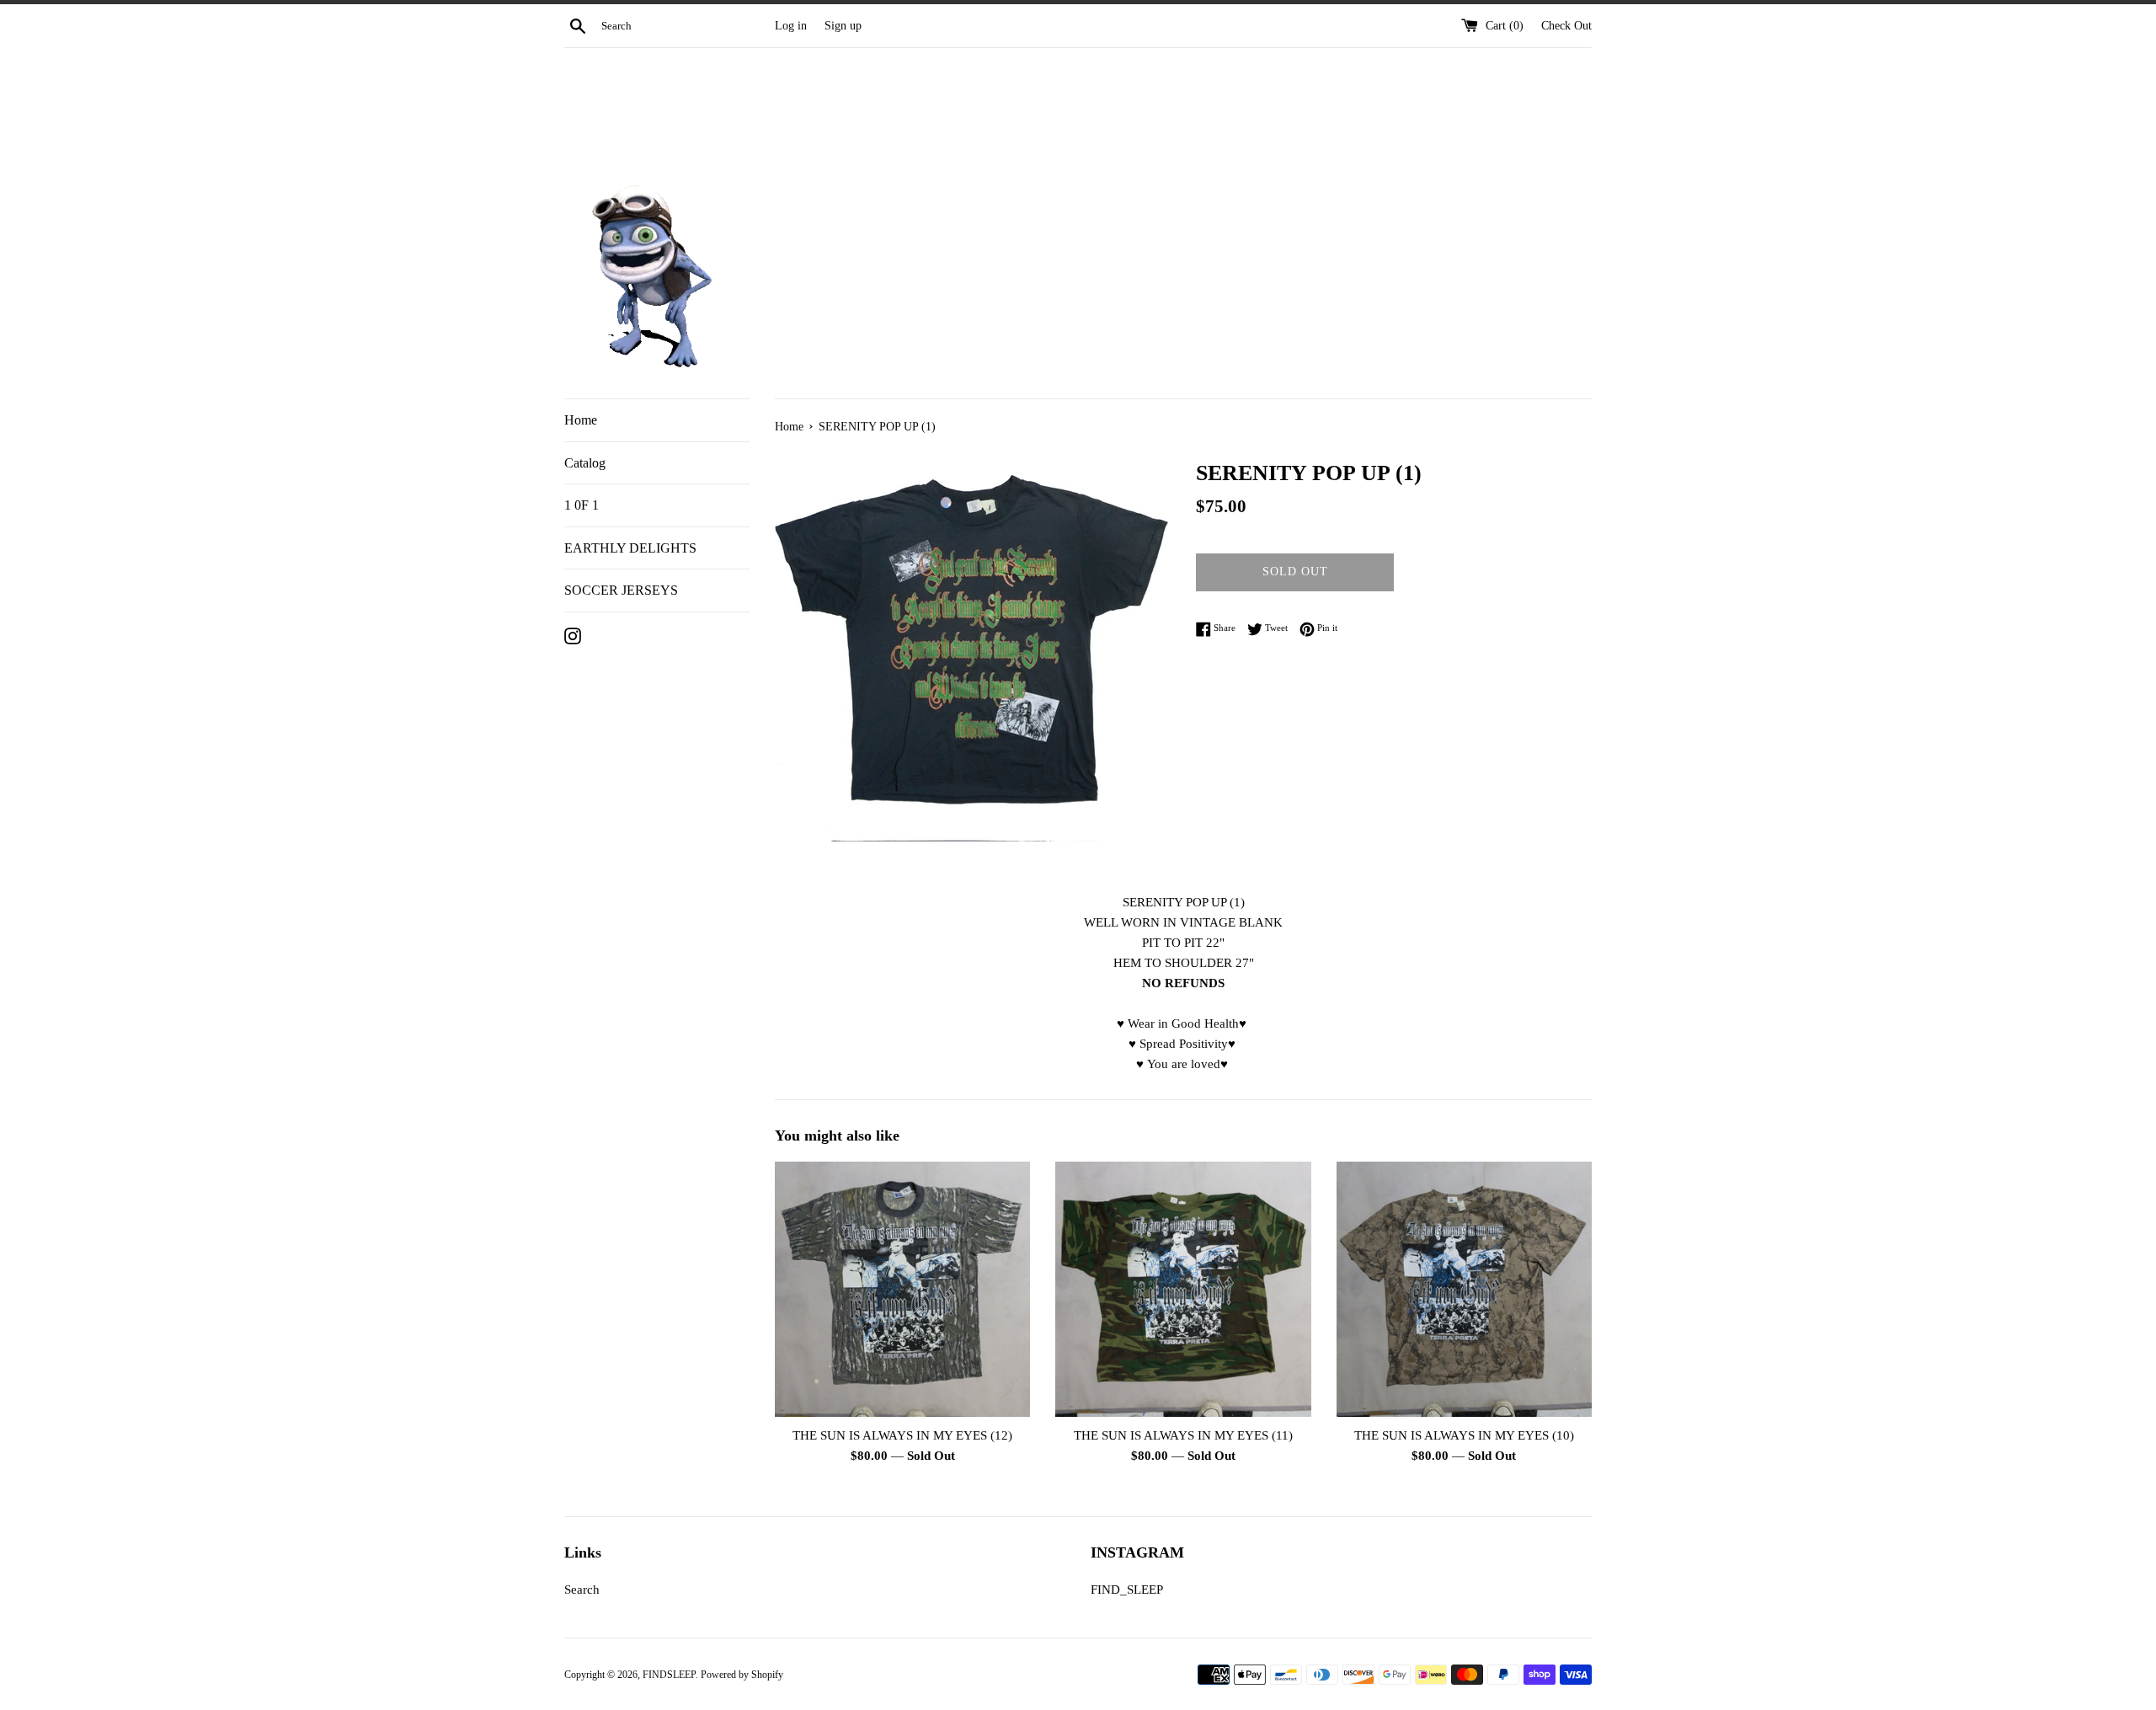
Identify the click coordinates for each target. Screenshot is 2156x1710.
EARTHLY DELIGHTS (630, 548)
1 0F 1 (582, 505)
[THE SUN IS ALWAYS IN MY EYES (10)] (1464, 1289)
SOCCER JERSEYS (621, 590)
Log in (791, 26)
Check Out (1566, 26)
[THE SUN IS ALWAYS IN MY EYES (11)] (1183, 1289)
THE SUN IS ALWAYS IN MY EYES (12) (902, 1435)
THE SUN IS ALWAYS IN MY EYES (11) (1183, 1435)
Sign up (843, 26)
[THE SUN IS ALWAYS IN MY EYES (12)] (902, 1289)
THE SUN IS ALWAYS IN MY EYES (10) (1464, 1435)
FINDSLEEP (669, 1675)
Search (582, 1590)
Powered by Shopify (742, 1675)
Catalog (585, 463)
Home (581, 420)
